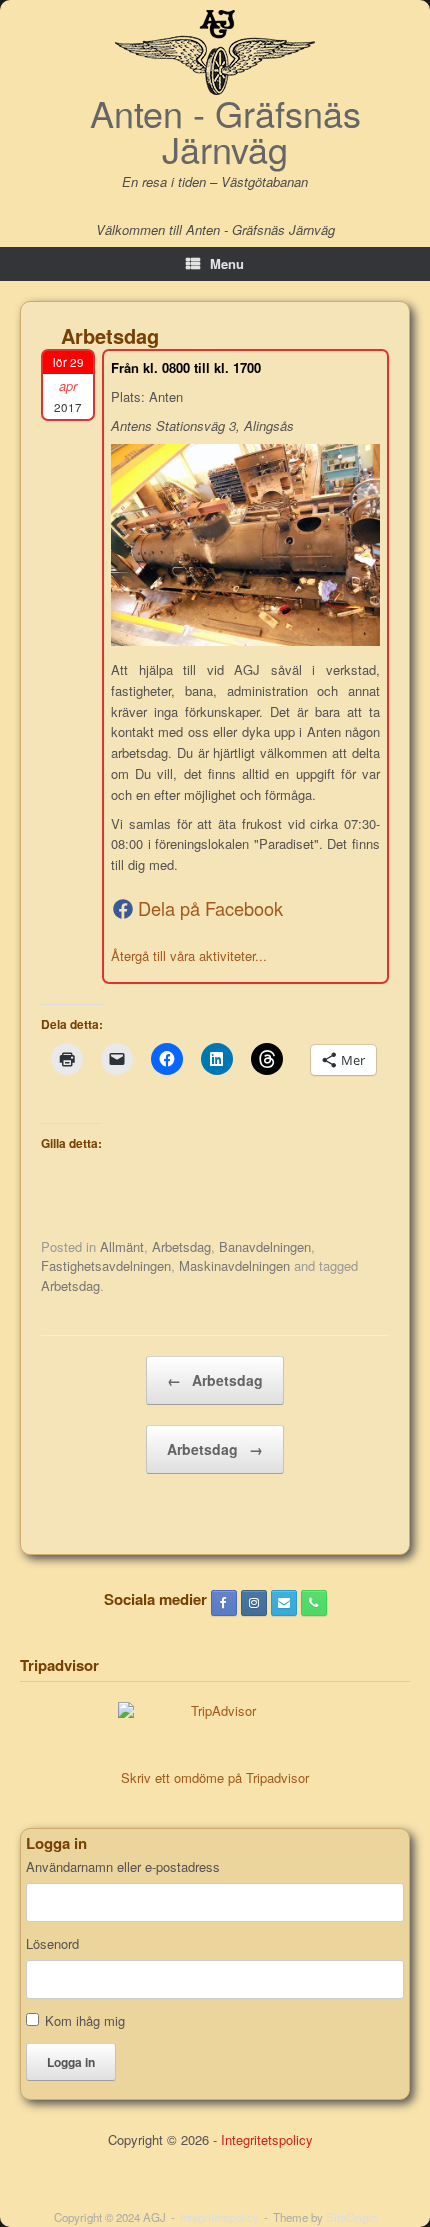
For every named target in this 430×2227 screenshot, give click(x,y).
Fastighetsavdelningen (106, 1265)
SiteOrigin (351, 2217)
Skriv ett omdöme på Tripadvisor (215, 1777)
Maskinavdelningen (234, 1265)
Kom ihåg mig (85, 2020)
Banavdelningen (265, 1246)
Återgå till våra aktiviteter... (189, 955)
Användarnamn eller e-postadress (123, 1867)
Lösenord (52, 1944)
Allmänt (122, 1246)
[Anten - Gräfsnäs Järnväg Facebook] (224, 1603)
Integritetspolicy (267, 2139)
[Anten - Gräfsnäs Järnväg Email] (284, 1603)
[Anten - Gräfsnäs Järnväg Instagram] (254, 1603)
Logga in (71, 2062)
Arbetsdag (181, 1246)
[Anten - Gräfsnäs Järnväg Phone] (314, 1603)
